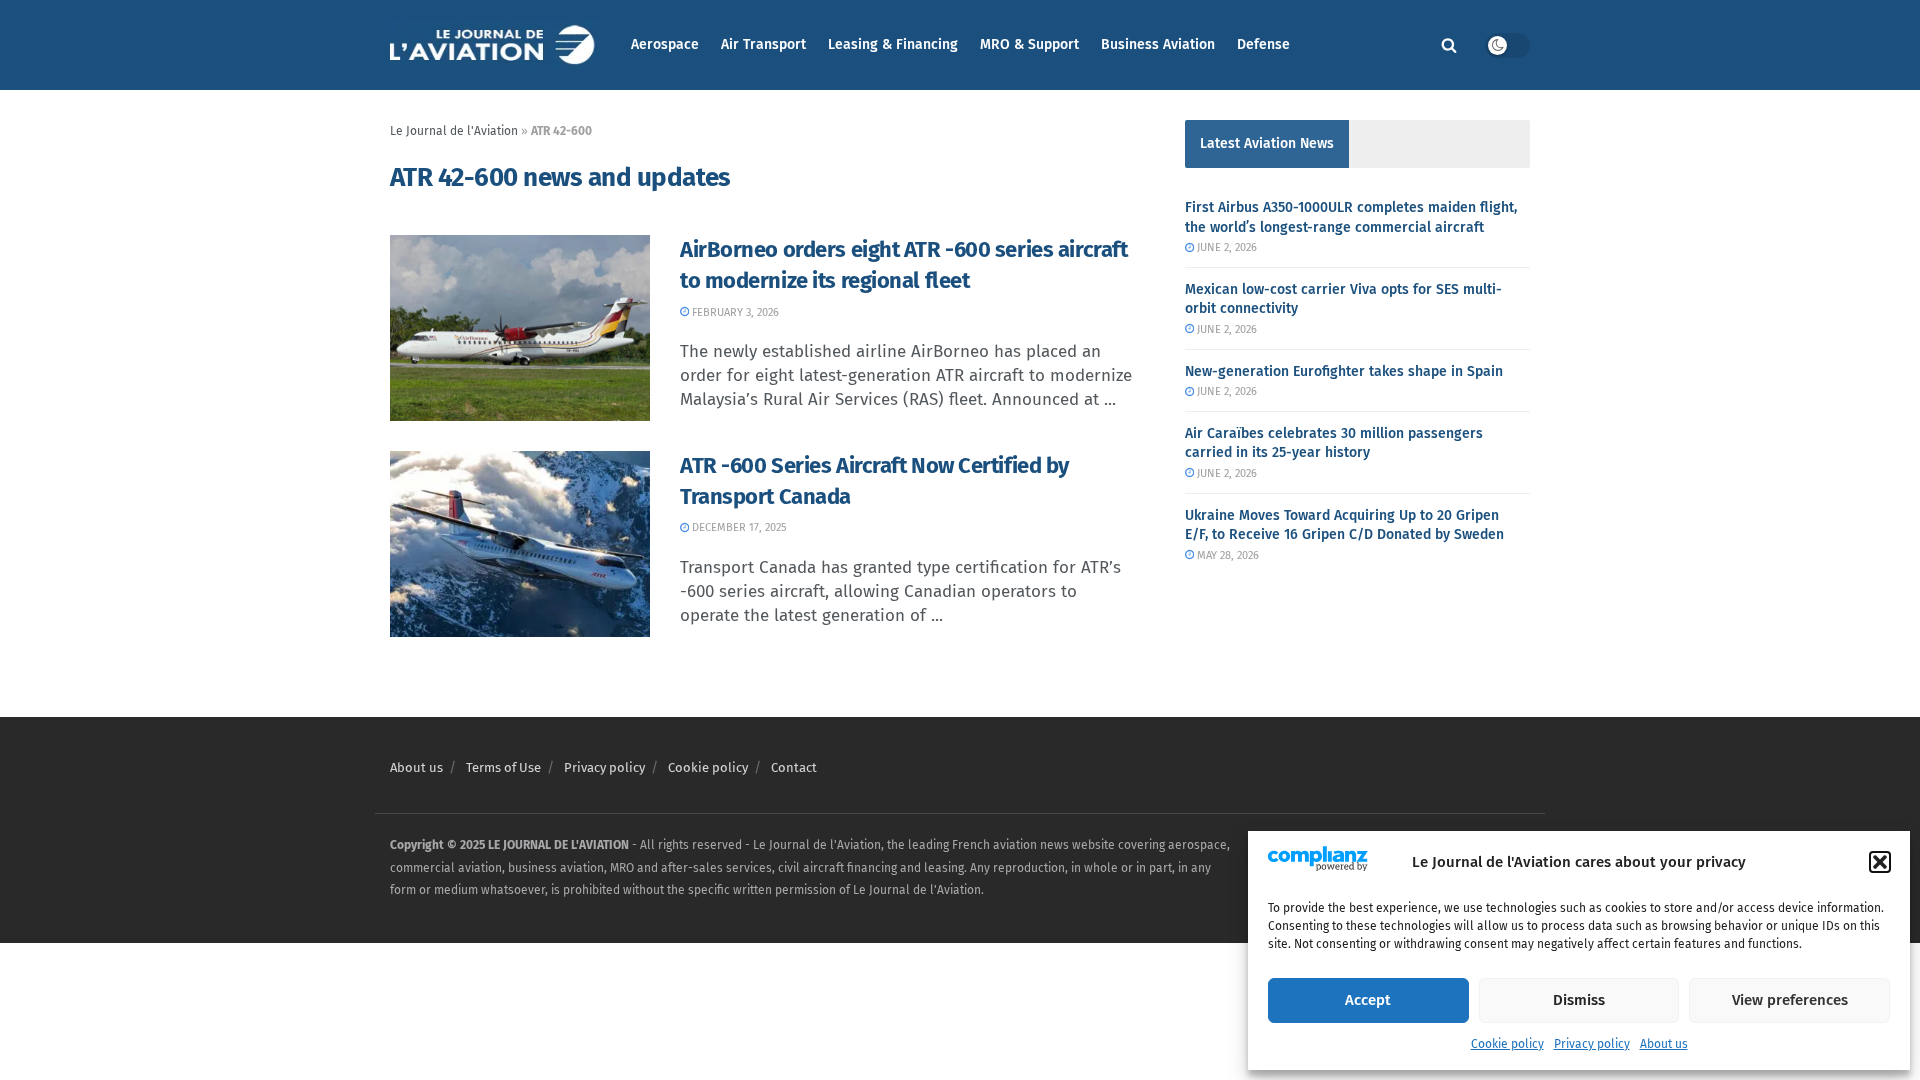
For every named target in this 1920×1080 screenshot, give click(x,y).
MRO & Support (1029, 44)
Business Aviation (1158, 44)
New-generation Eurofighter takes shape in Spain (1344, 371)
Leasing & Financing (893, 44)
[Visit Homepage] (496, 45)
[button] (1880, 862)
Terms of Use (503, 767)
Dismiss (1579, 1000)
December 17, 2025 (738, 527)
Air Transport (763, 44)
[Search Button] (1449, 45)
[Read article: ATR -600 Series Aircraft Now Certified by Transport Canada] (520, 544)
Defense (1263, 44)
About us (1664, 1044)
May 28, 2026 (1226, 555)
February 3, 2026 (734, 312)
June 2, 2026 (1225, 247)
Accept (1368, 1000)
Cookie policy (1507, 1044)
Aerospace (665, 44)
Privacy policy (1592, 1044)
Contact (794, 767)
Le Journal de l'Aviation (454, 131)
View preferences (1790, 1000)
